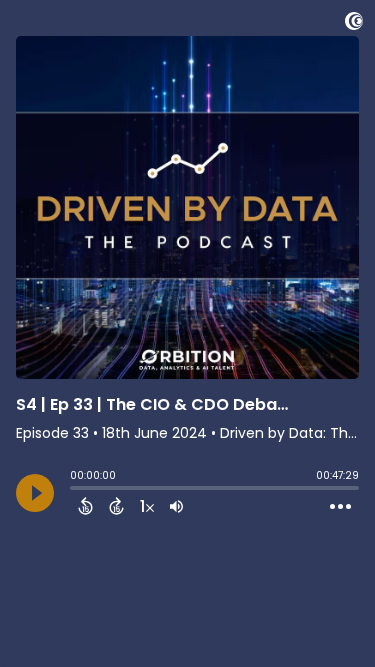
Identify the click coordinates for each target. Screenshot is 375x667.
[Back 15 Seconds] (85, 506)
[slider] (75, 490)
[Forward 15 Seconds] (116, 506)
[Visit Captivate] (354, 24)
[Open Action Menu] (340, 507)
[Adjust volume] (176, 506)
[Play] (35, 493)
